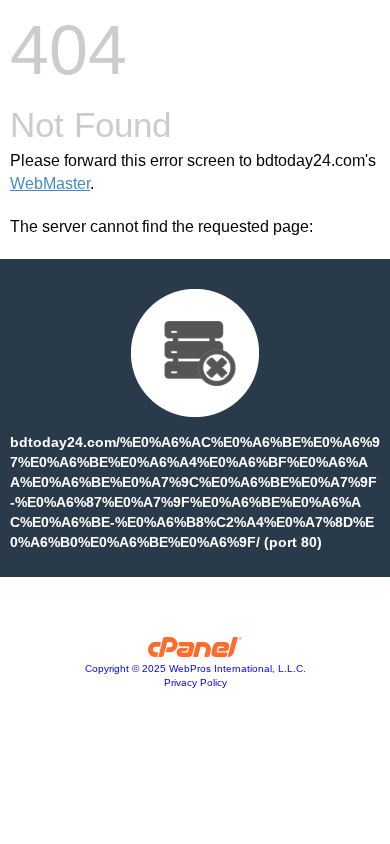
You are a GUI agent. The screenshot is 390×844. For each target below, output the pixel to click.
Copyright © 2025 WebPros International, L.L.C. (195, 668)
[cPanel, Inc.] (195, 652)
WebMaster (50, 183)
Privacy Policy (195, 682)
